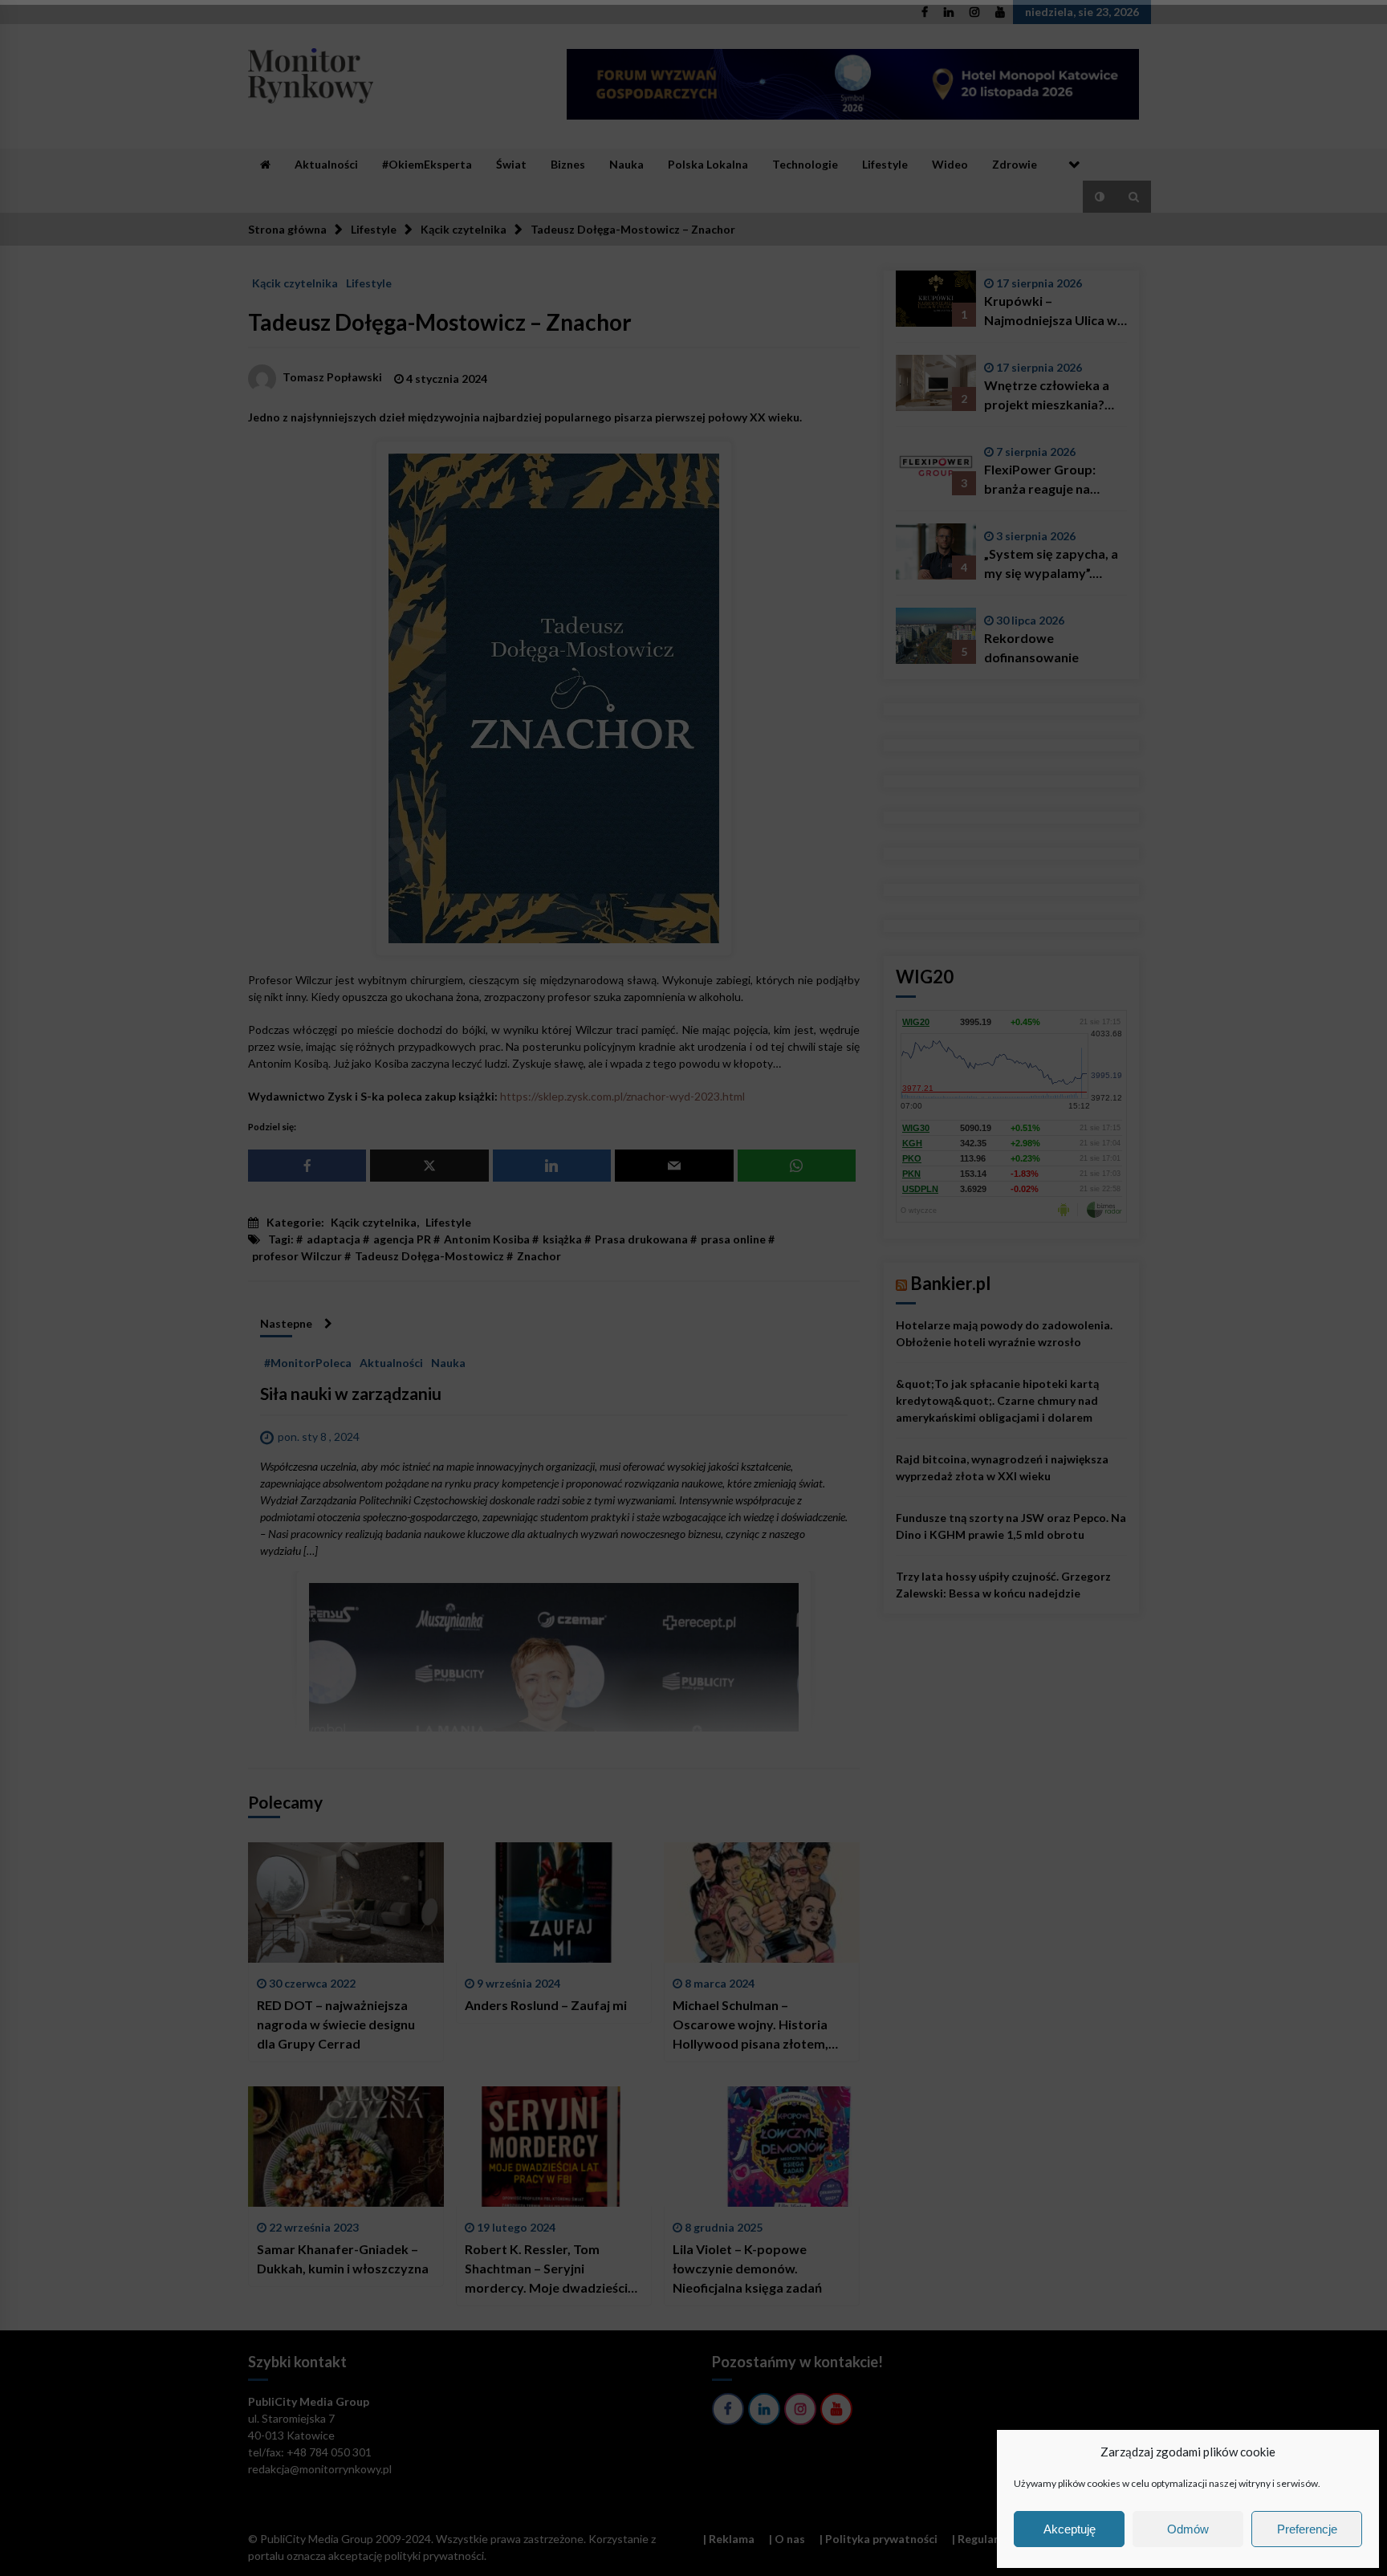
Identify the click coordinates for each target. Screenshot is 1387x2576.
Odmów (1188, 2529)
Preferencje (1307, 2529)
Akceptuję (1070, 2529)
